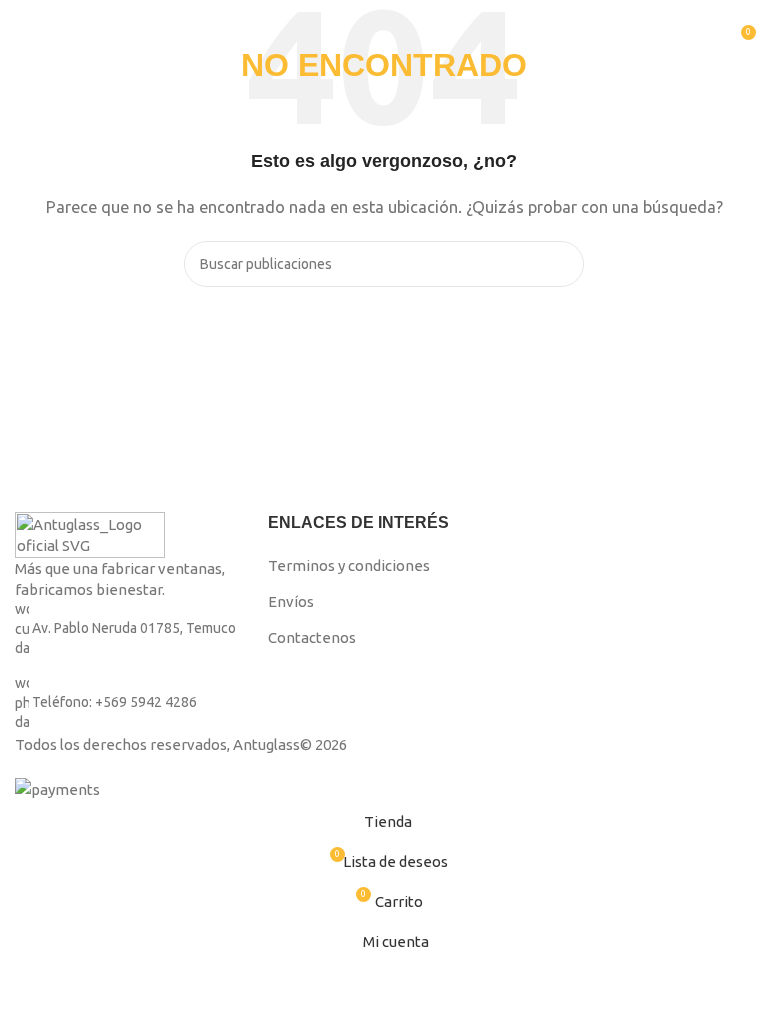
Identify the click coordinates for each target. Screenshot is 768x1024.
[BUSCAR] (561, 264)
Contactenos (312, 637)
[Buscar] (703, 40)
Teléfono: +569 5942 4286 (114, 702)
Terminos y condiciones (349, 565)
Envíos (291, 601)
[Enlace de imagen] (90, 533)
